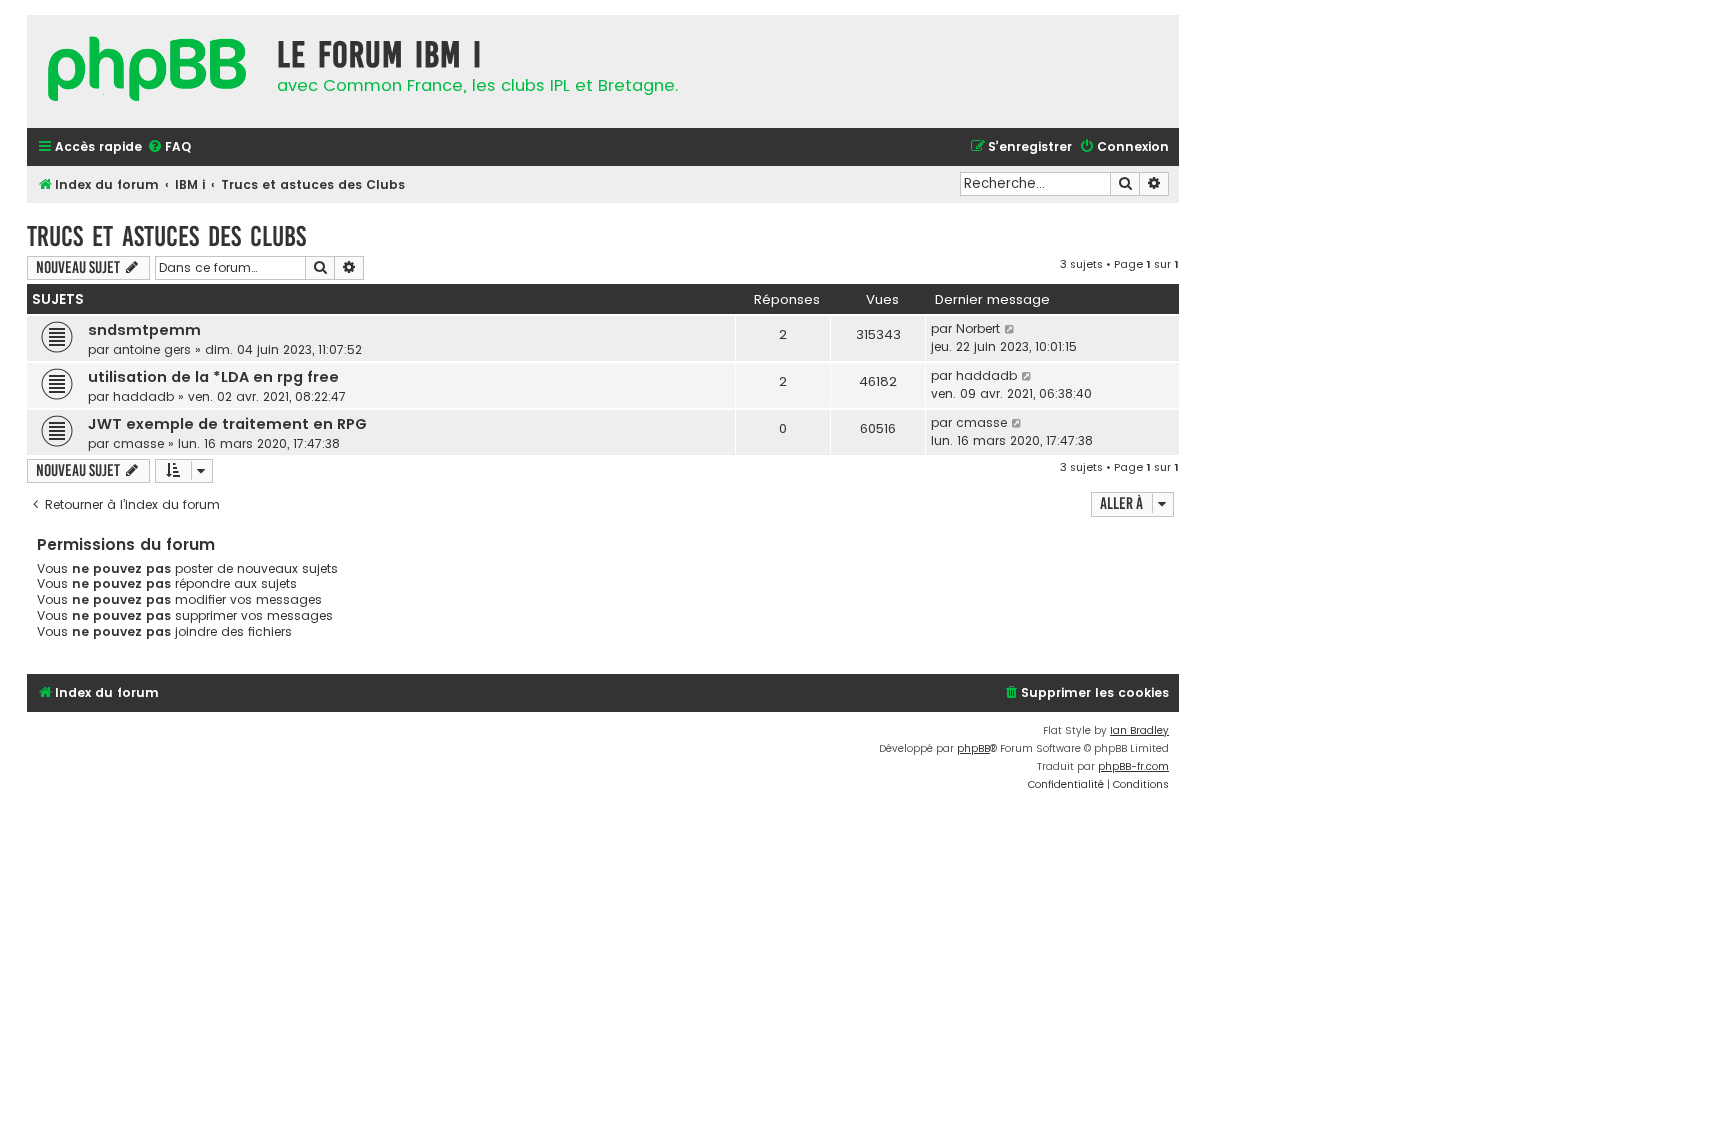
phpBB (973, 748)
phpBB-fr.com (1133, 766)
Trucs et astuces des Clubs (166, 236)
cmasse (138, 443)
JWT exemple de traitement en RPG (227, 424)
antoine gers (152, 349)
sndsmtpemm (144, 330)
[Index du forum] (147, 71)
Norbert (978, 328)
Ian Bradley (1139, 730)
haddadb (143, 396)
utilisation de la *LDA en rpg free (213, 377)
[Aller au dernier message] (1010, 329)
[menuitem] (169, 147)
